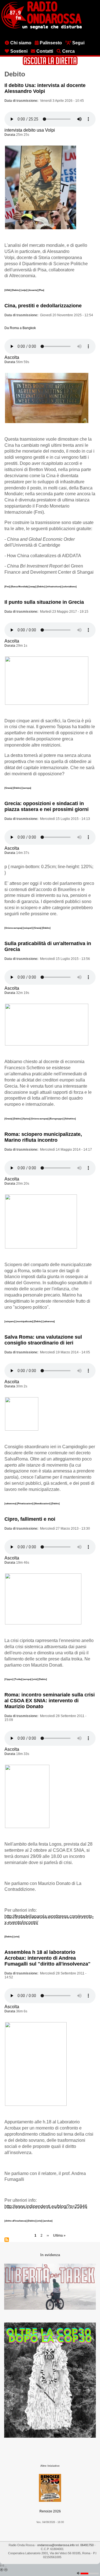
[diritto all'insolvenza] (16, 2221)
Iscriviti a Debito (7, 2240)
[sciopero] (10, 1321)
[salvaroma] (49, 1321)
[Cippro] (9, 1679)
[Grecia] (9, 788)
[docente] (33, 290)
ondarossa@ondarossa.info (56, 2545)
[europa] (27, 788)
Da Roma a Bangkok (20, 328)
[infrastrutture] (54, 586)
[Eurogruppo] (57, 1119)
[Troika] (18, 1679)
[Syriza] (26, 1119)
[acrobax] (48, 2221)
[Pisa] (41, 290)
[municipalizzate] (25, 1321)
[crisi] (35, 1679)
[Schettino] (70, 1119)
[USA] (8, 290)
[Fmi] (7, 586)
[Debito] (16, 290)
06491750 (87, 2545)
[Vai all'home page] (42, 28)
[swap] (33, 586)
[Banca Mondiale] (20, 586)
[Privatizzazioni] (25, 1503)
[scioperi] (28, 928)
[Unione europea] (14, 928)
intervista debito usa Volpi (30, 130)
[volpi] (24, 290)
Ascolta (12, 357)
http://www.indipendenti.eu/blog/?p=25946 (46, 2206)
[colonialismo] (69, 586)
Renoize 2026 (50, 2511)
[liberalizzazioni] (42, 1503)
